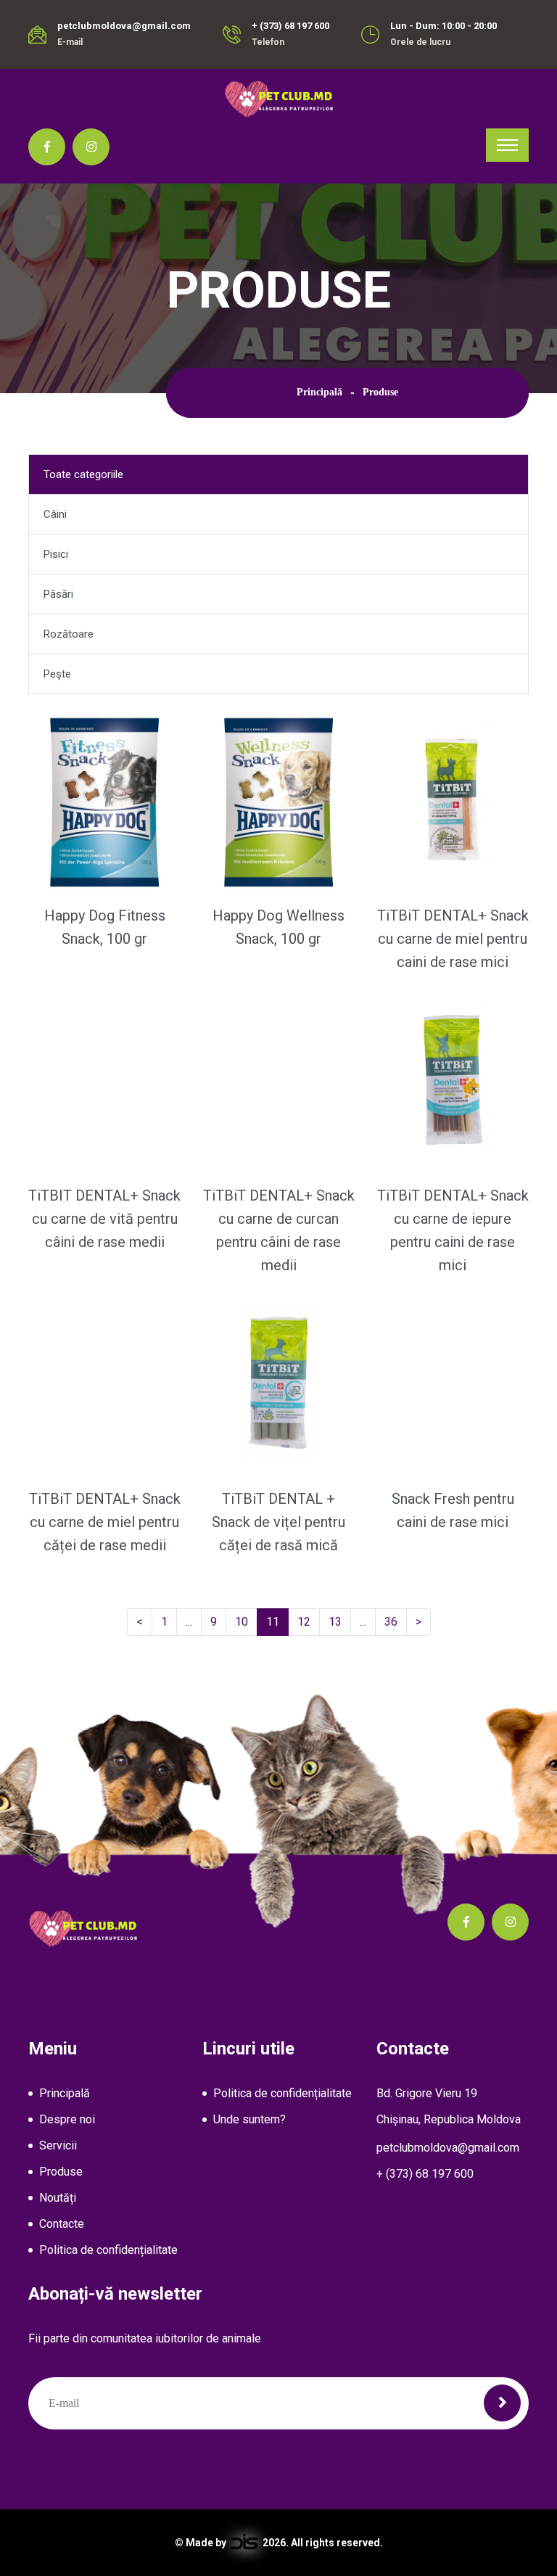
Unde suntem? (249, 2119)
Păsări (58, 594)
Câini (55, 514)
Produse (61, 2172)
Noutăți (58, 2198)
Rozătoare (69, 634)
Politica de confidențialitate (108, 2250)
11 (277, 1621)
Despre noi (67, 2119)
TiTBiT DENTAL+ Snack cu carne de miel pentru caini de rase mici (453, 939)
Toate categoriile (83, 474)
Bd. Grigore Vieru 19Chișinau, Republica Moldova (449, 2106)
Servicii (58, 2145)
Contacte (62, 2224)
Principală (319, 392)
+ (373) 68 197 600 (290, 26)
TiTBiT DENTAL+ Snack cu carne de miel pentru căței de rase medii (105, 1522)
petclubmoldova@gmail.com (124, 26)
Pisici (56, 554)
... (192, 1621)
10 (246, 1621)
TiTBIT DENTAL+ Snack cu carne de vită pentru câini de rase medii (104, 1219)
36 (396, 1621)
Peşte (57, 674)
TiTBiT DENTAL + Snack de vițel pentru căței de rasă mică (278, 1522)
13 (340, 1621)
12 (309, 1621)
